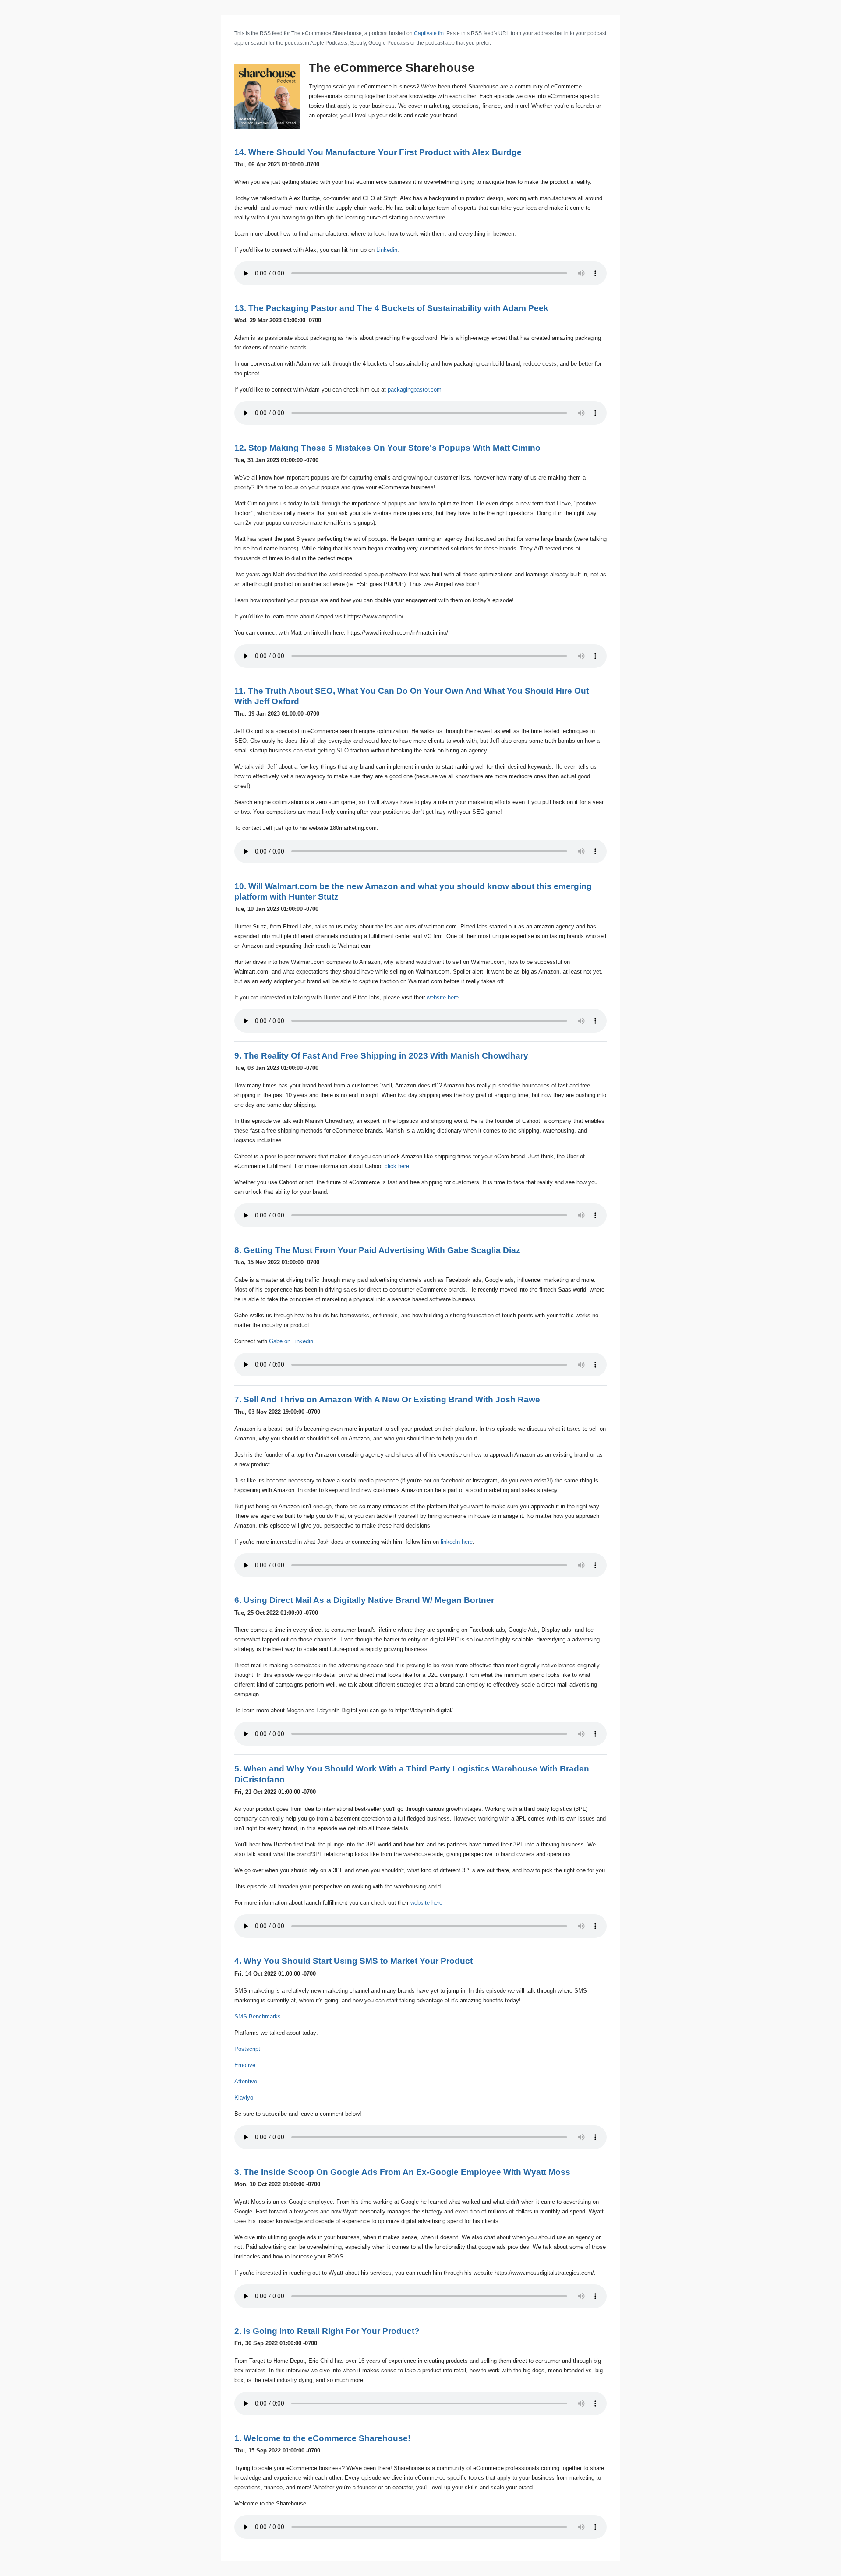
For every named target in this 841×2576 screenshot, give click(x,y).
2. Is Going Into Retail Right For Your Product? (327, 2331)
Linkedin (387, 250)
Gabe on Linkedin (291, 1341)
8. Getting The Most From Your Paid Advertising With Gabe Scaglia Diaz (377, 1250)
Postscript (247, 2049)
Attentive (246, 2081)
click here (397, 1166)
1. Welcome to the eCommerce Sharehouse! (322, 2438)
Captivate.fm (429, 33)
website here (443, 997)
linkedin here (457, 1542)
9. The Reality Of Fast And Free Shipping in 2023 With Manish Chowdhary (381, 1056)
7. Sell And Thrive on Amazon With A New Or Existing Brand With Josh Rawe (387, 1399)
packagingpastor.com (415, 390)
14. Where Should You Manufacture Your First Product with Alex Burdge (378, 152)
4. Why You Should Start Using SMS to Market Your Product (353, 1961)
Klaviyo (244, 2098)
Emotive (245, 2065)
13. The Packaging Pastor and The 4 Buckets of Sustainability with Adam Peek (391, 308)
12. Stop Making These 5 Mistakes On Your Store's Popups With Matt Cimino (387, 448)
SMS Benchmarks (258, 2017)
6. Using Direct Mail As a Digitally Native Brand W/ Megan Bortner (364, 1600)
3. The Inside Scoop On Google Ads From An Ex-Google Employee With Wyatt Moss (402, 2172)
